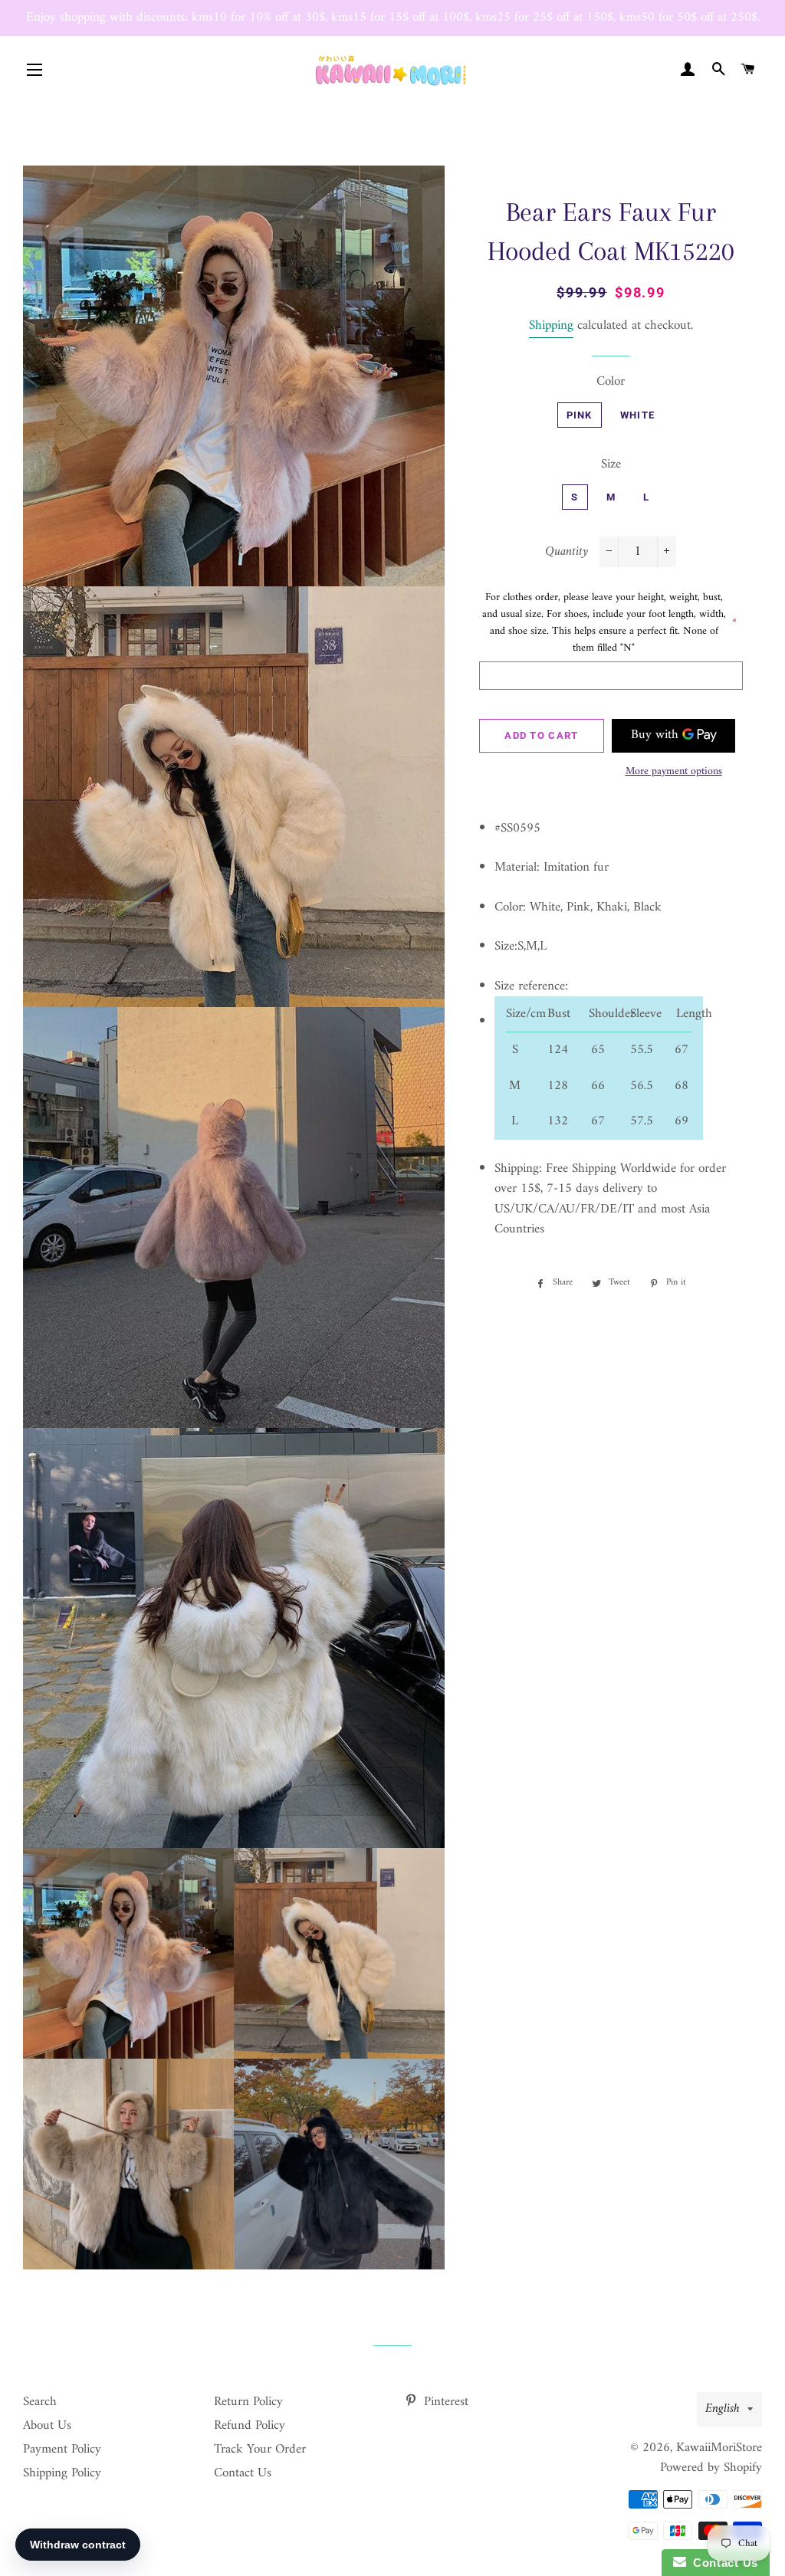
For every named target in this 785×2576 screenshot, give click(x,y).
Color (611, 382)
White (638, 415)
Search (40, 2402)
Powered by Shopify (711, 2468)
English (723, 2409)
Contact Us (243, 2473)
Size (611, 465)
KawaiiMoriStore (719, 2448)
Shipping (551, 326)
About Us (47, 2426)
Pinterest (444, 2402)
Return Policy (248, 2402)
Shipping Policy (62, 2473)
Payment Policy (62, 2450)
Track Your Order (260, 2450)
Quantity (567, 552)
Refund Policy (250, 2426)
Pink (580, 415)
